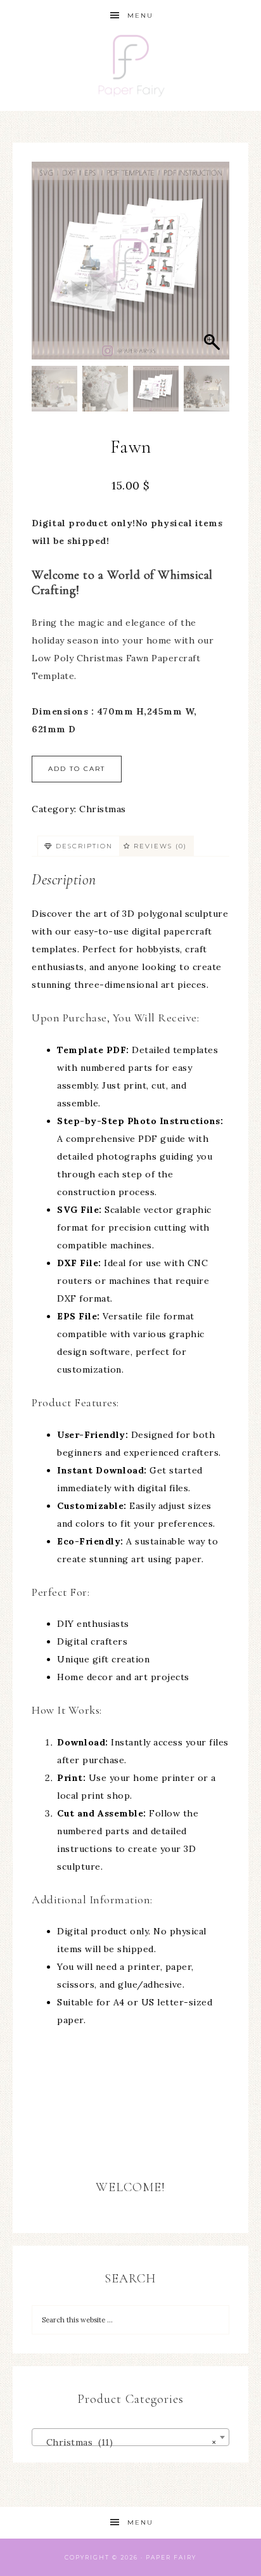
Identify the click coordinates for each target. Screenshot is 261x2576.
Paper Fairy (131, 71)
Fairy (185, 2557)
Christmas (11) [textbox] (127, 2442)
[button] (213, 267)
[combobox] (130, 2437)
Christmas (103, 809)
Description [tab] (83, 846)
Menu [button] (140, 16)
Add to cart (77, 769)
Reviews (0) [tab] (159, 846)
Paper (158, 2557)
